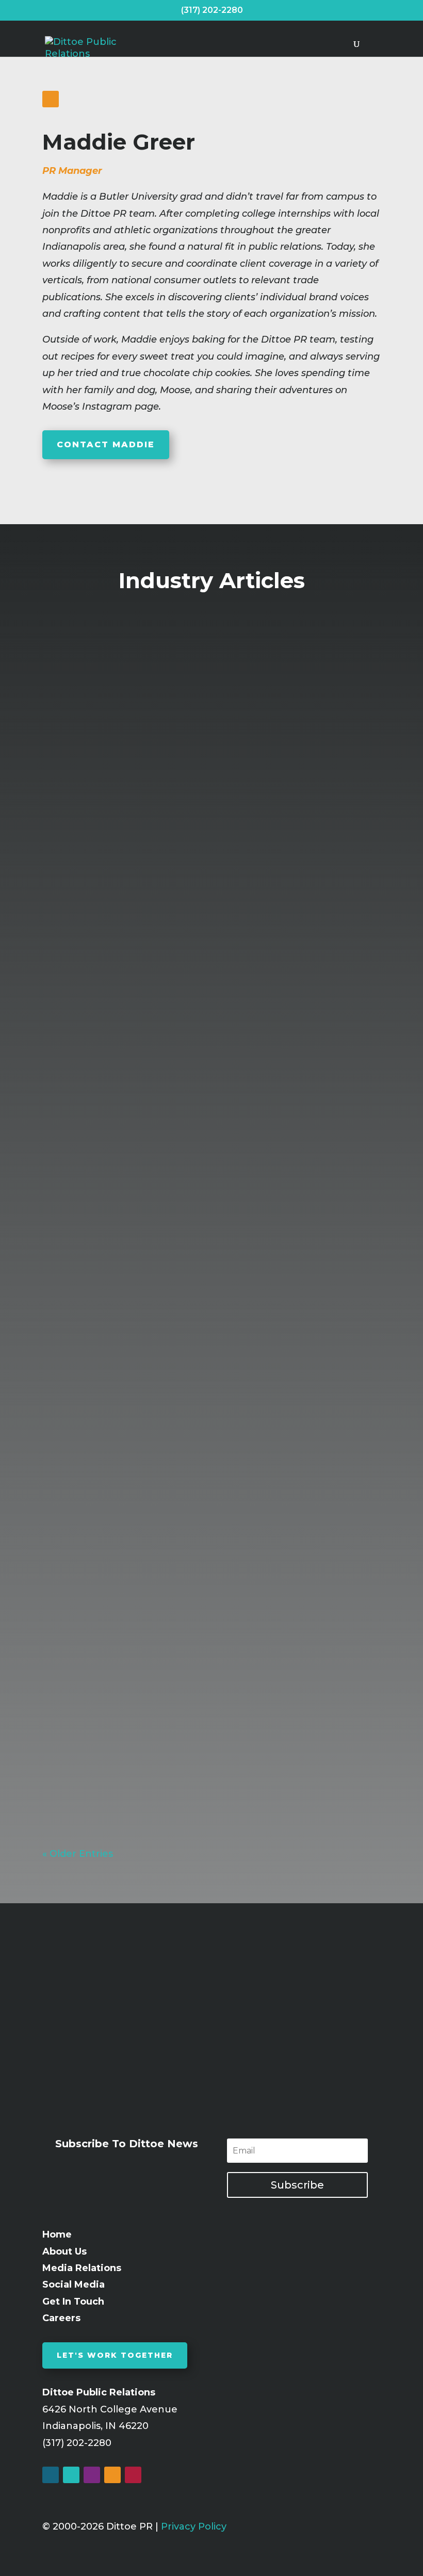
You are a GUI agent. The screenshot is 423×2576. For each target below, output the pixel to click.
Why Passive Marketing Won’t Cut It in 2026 (173, 1666)
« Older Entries (78, 1854)
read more (74, 984)
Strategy (342, 1686)
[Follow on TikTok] (133, 2475)
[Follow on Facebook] (51, 2475)
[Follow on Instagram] (92, 2475)
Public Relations (293, 897)
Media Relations (248, 1289)
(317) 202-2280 (212, 10)
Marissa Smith (100, 1686)
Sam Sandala (98, 897)
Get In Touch (73, 2302)
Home (57, 2234)
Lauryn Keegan (102, 1289)
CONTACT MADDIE (106, 444)
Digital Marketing (250, 1686)
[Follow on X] (71, 2475)
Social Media (74, 2285)
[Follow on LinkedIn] (51, 99)
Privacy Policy (194, 2526)
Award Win (223, 897)
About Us (64, 2251)
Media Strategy (327, 1289)
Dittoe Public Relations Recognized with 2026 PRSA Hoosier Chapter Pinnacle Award (195, 871)
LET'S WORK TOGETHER (115, 2355)
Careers (61, 2318)
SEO (307, 1686)
